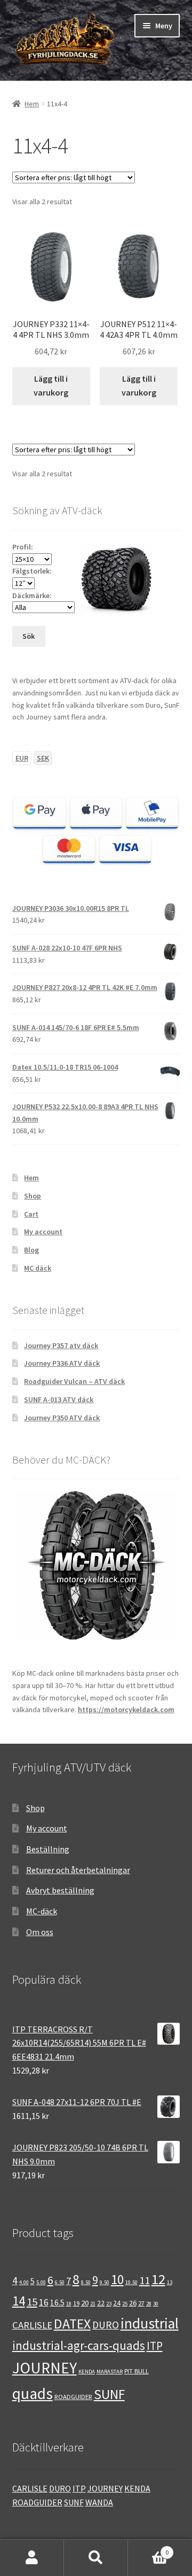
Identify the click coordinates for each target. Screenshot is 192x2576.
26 (133, 2303)
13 (170, 2282)
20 (85, 2303)
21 (93, 2304)
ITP (155, 2346)
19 (76, 2303)
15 (32, 2302)
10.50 (131, 2282)
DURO (106, 2325)
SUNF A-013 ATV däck (59, 1399)
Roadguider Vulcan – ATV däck (74, 1381)
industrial (150, 2323)
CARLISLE (32, 2325)
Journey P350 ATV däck (62, 1418)
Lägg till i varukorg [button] (51, 385)
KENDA (87, 2372)
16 (44, 2302)
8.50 (86, 2282)
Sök (96, 2558)
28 (149, 2304)
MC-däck (42, 1911)
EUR (22, 758)
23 (109, 2304)
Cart (31, 1214)
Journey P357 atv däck (61, 1345)
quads (33, 2393)
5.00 (41, 2282)
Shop (33, 1196)
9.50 (105, 2282)
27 (141, 2303)
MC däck (38, 1268)
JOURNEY (45, 2368)
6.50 (60, 2282)
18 (69, 2304)
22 (101, 2303)
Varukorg (148, 2548)
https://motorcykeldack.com (126, 1709)
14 (19, 2301)
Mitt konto (32, 2558)
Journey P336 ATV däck (62, 1363)
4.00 (24, 2282)
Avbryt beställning (60, 1890)
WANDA (99, 2502)
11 (145, 2280)
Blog (31, 1250)
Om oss (40, 1932)
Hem (32, 104)
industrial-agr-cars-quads (79, 2345)
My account (43, 1232)
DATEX (72, 2324)
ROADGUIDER (73, 2396)
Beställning (48, 1849)
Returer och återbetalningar (78, 1870)
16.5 (57, 2303)
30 (156, 2304)
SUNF (109, 2394)
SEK (43, 758)
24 (117, 2303)
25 (125, 2304)
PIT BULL (137, 2371)
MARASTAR (110, 2372)
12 (158, 2279)
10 (117, 2279)
